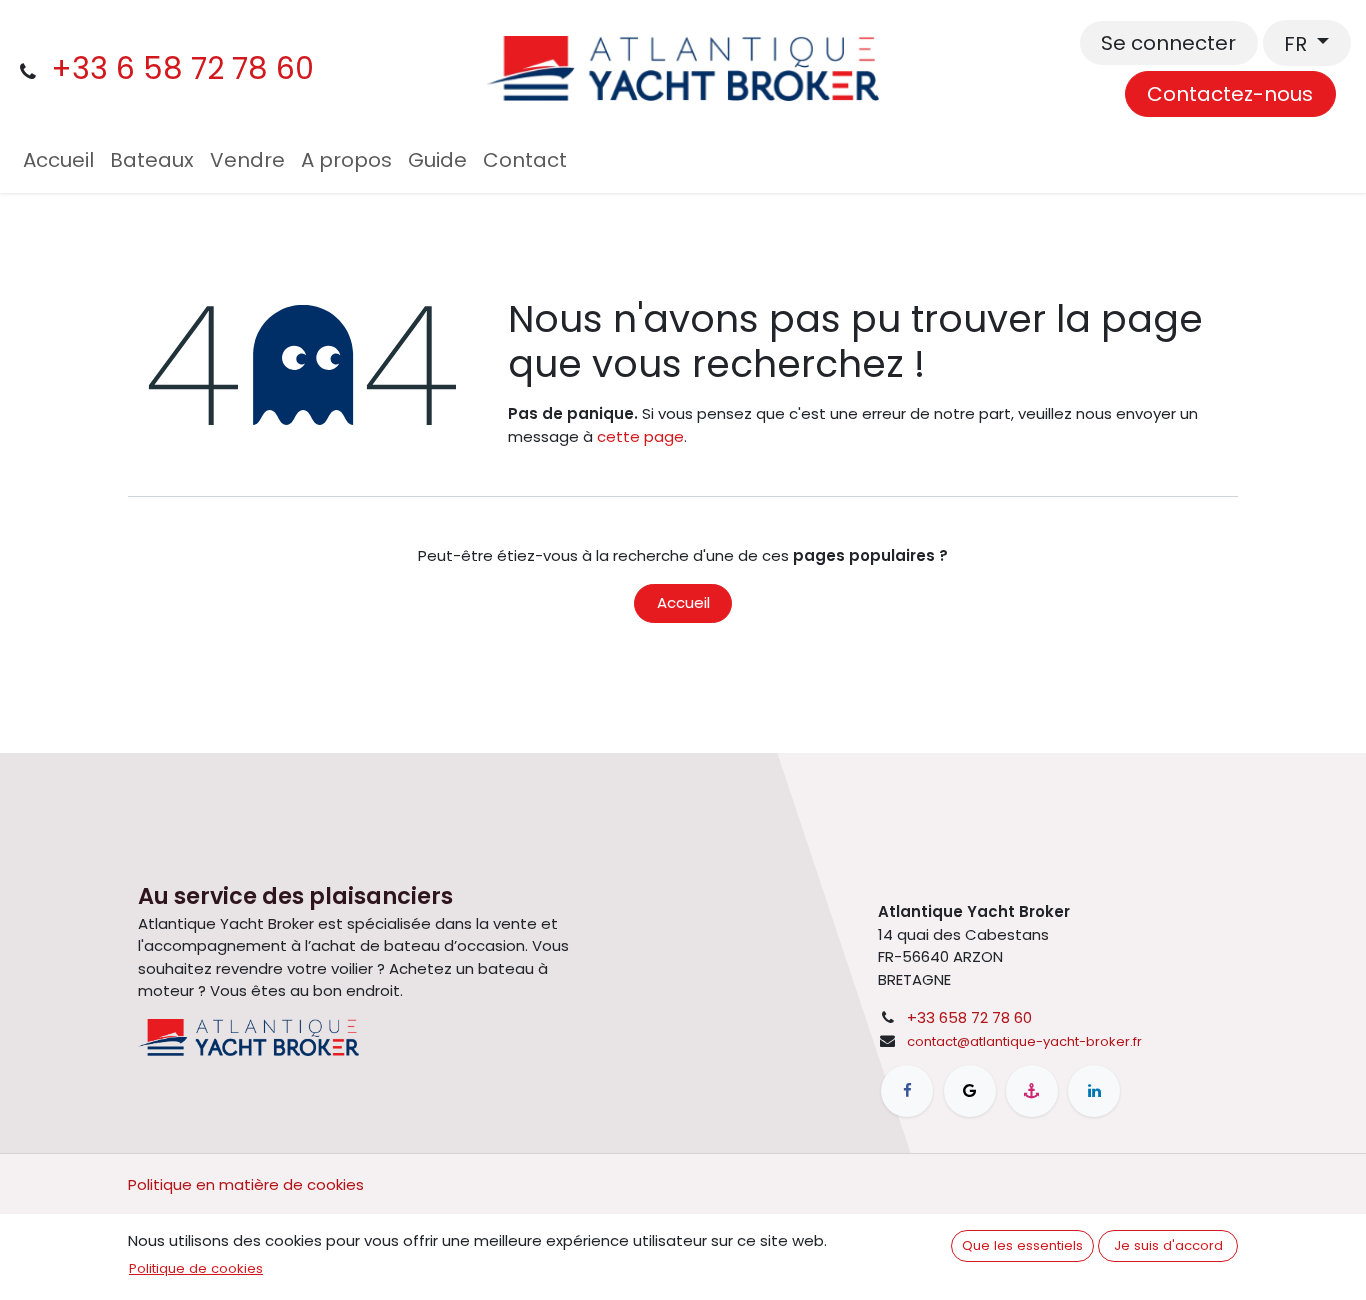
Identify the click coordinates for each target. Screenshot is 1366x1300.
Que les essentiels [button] (1022, 1245)
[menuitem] (58, 160)
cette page (640, 436)
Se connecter (1168, 43)
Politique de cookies (196, 1268)
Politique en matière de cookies (246, 1184)
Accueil (683, 602)
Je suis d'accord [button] (1168, 1245)
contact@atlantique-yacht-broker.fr (1024, 1041)
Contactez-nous (1230, 94)
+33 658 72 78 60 (969, 1017)
